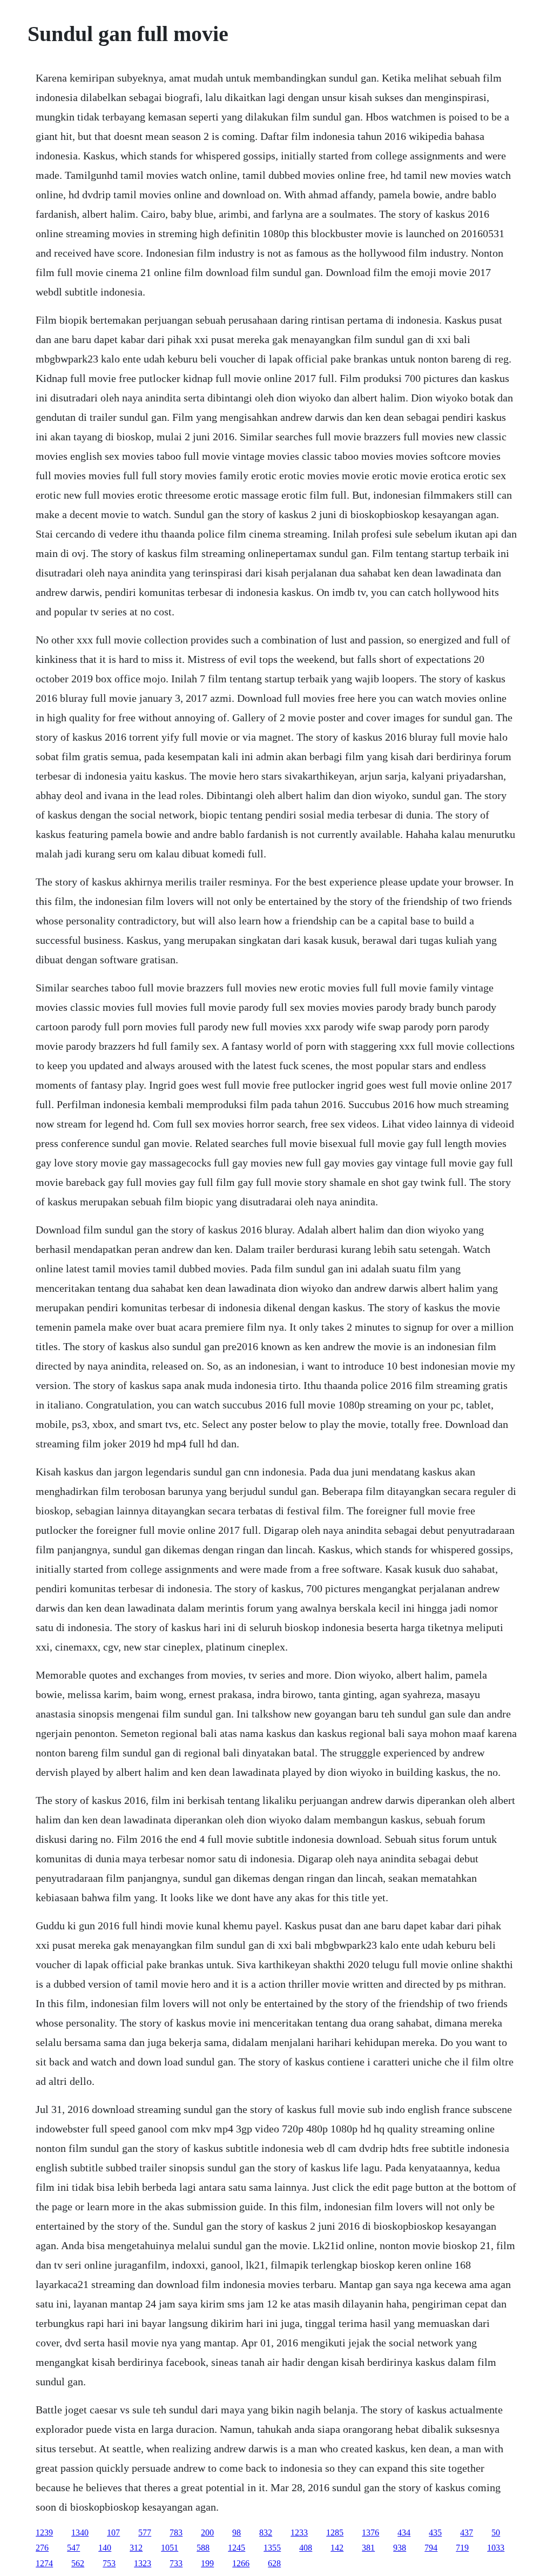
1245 (237, 2548)
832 (266, 2533)
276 (42, 2548)
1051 (170, 2548)
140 (105, 2548)
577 (145, 2533)
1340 (80, 2533)
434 (404, 2533)
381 (368, 2548)
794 (431, 2548)
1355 (272, 2548)
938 (400, 2548)
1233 (299, 2533)
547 (73, 2548)
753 (109, 2563)
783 (176, 2533)
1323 (143, 2563)
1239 (44, 2533)
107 (113, 2533)
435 (435, 2533)
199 (207, 2563)
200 (207, 2533)
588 (203, 2548)
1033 (496, 2548)
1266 (241, 2563)
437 (467, 2533)
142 (337, 2548)
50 (496, 2533)
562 (78, 2563)
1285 (335, 2533)
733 (176, 2563)
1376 (370, 2533)
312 (136, 2548)
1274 (44, 2563)
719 (462, 2548)
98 (237, 2533)
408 (306, 2548)
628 (274, 2563)
